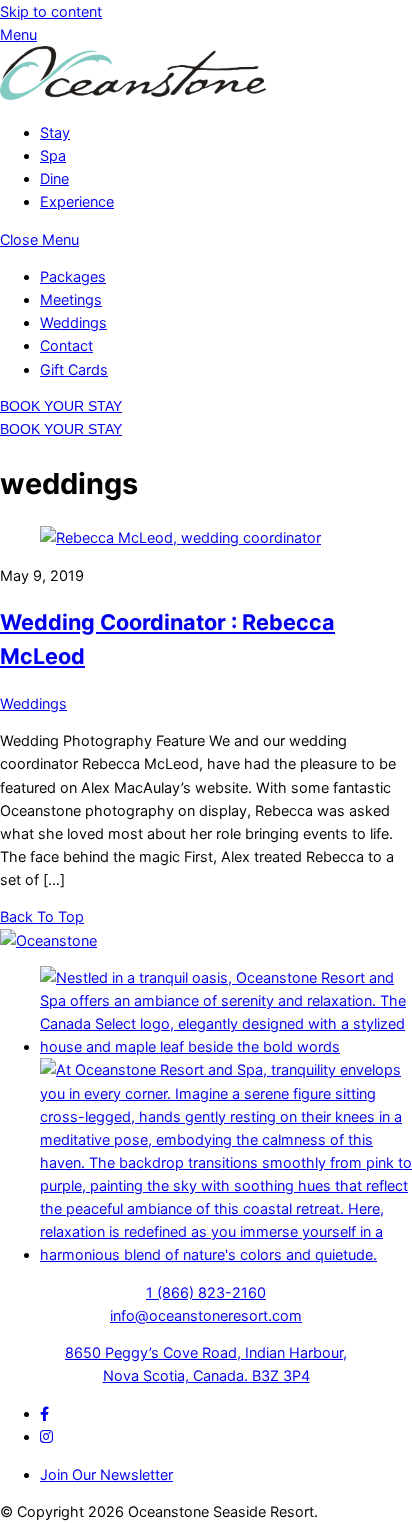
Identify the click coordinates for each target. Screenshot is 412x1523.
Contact (66, 345)
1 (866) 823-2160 (206, 1292)
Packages (73, 276)
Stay (55, 132)
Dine (54, 178)
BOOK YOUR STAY (61, 406)
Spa (53, 155)
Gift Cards (74, 369)
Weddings (73, 322)
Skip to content (51, 11)
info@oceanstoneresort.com (206, 1315)
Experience (77, 201)
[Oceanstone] (133, 94)
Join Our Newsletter (106, 1474)
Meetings (71, 299)
